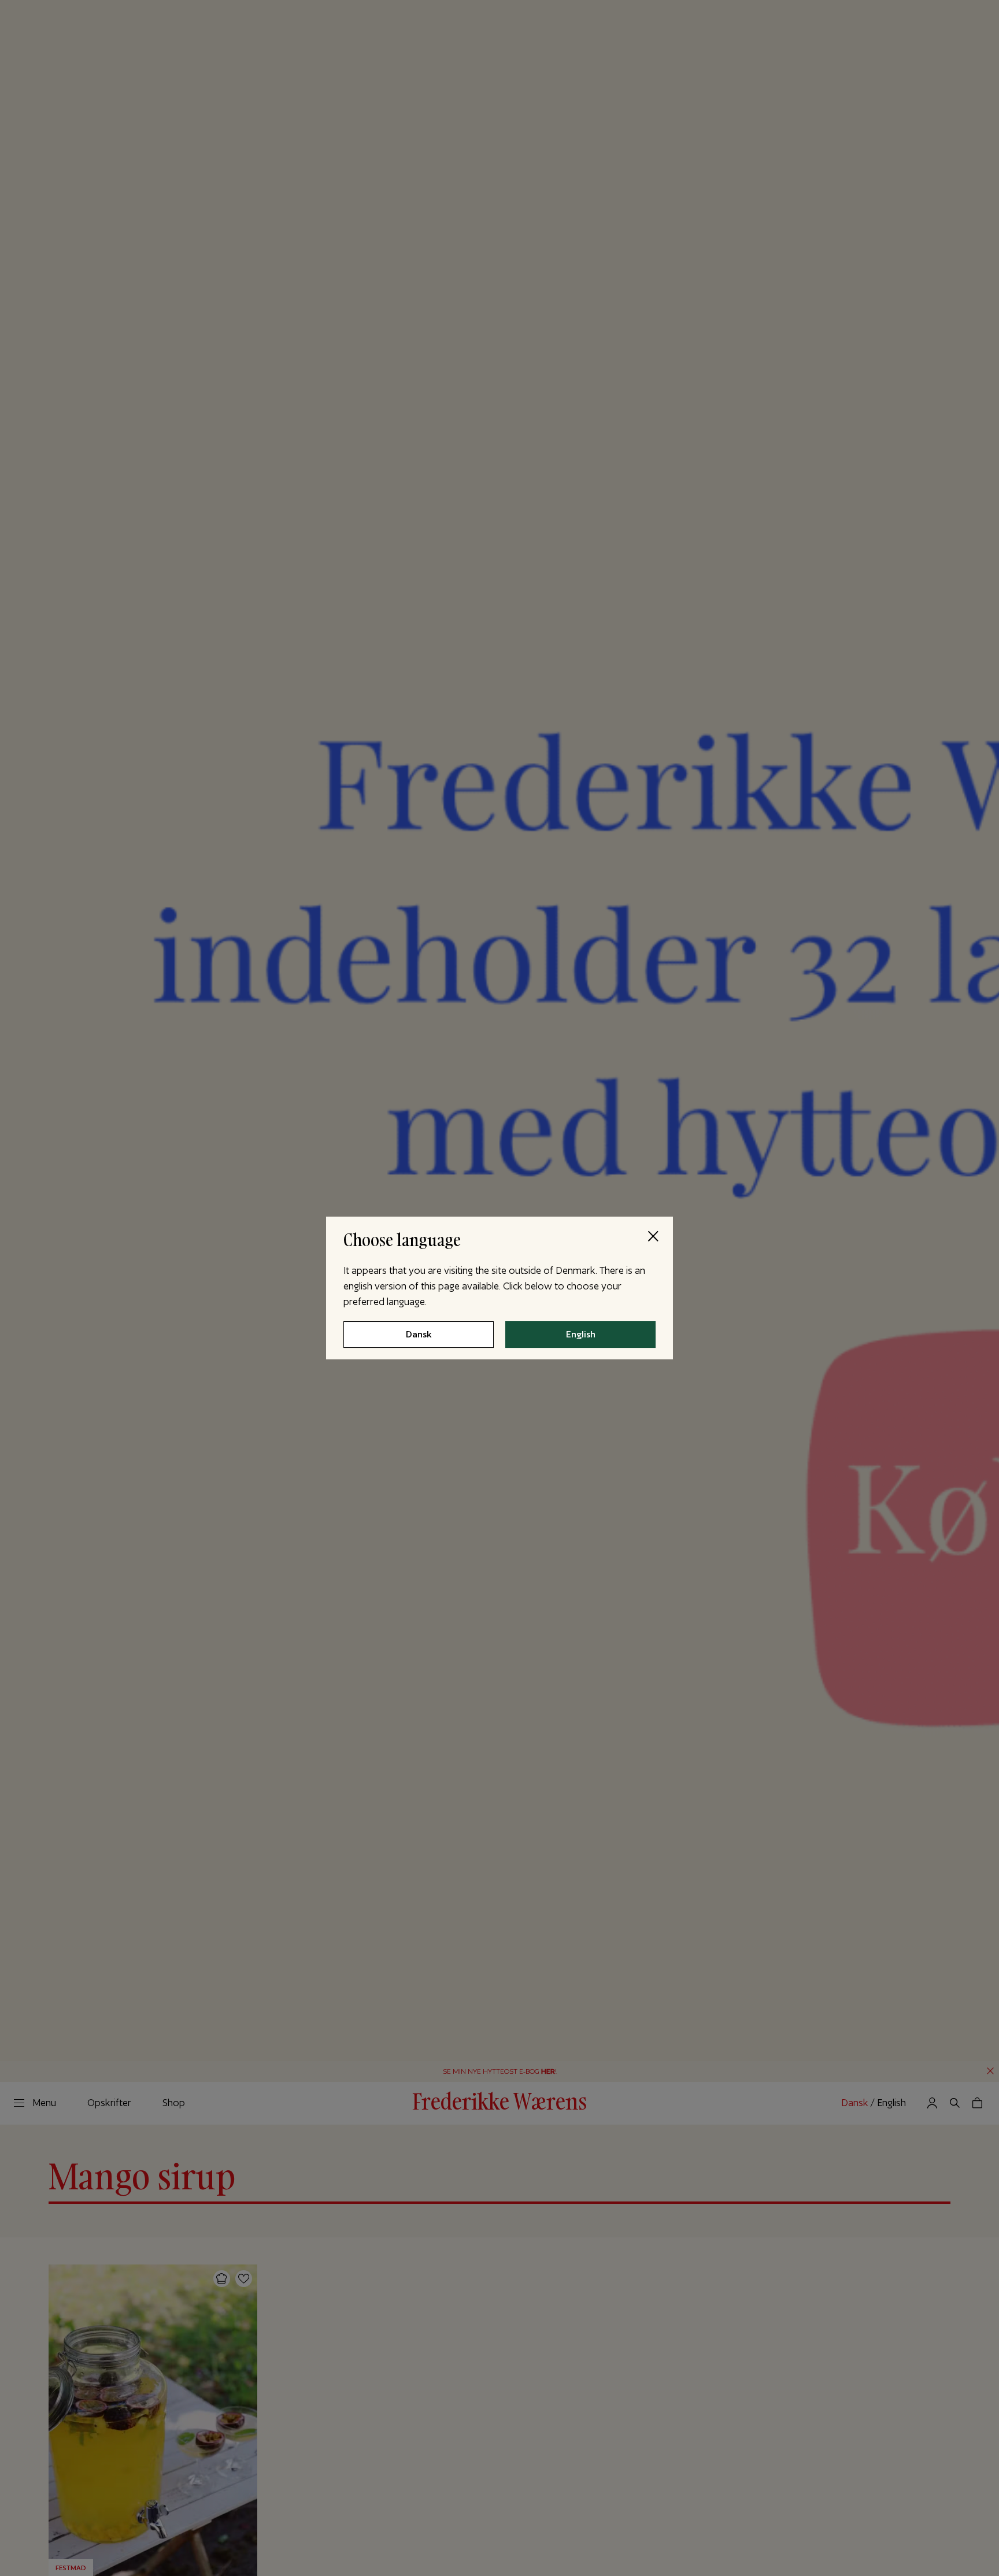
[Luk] (653, 1237)
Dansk (419, 1335)
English (581, 1335)
